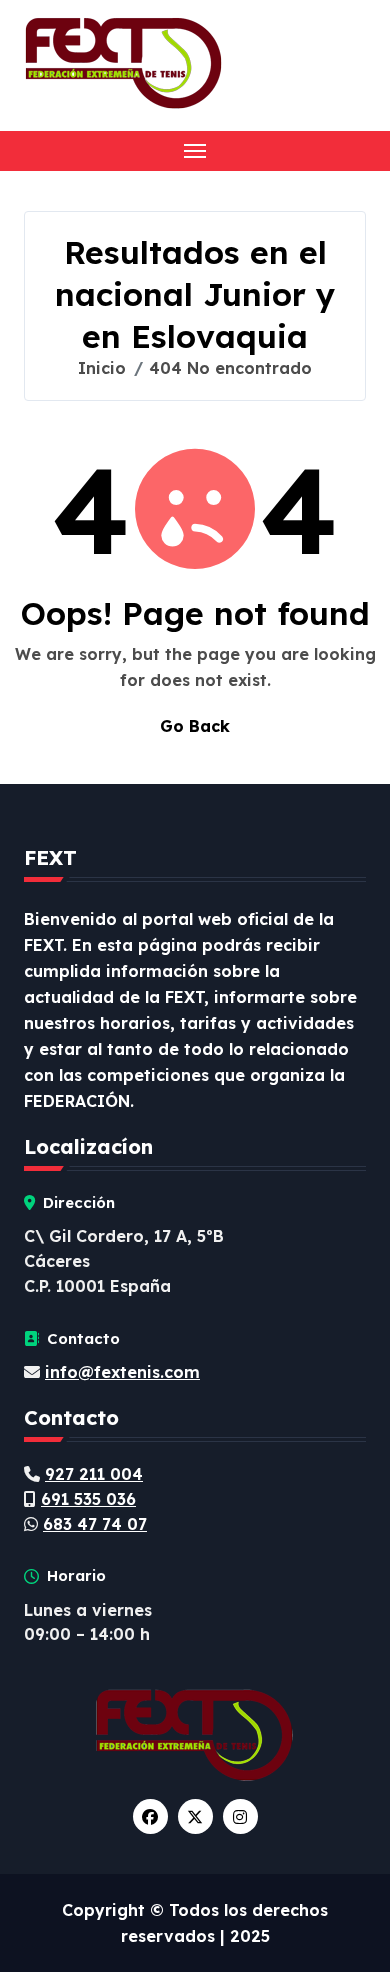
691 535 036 (88, 1499)
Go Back (195, 726)
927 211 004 (94, 1474)
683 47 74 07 (95, 1524)
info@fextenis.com (122, 1372)
